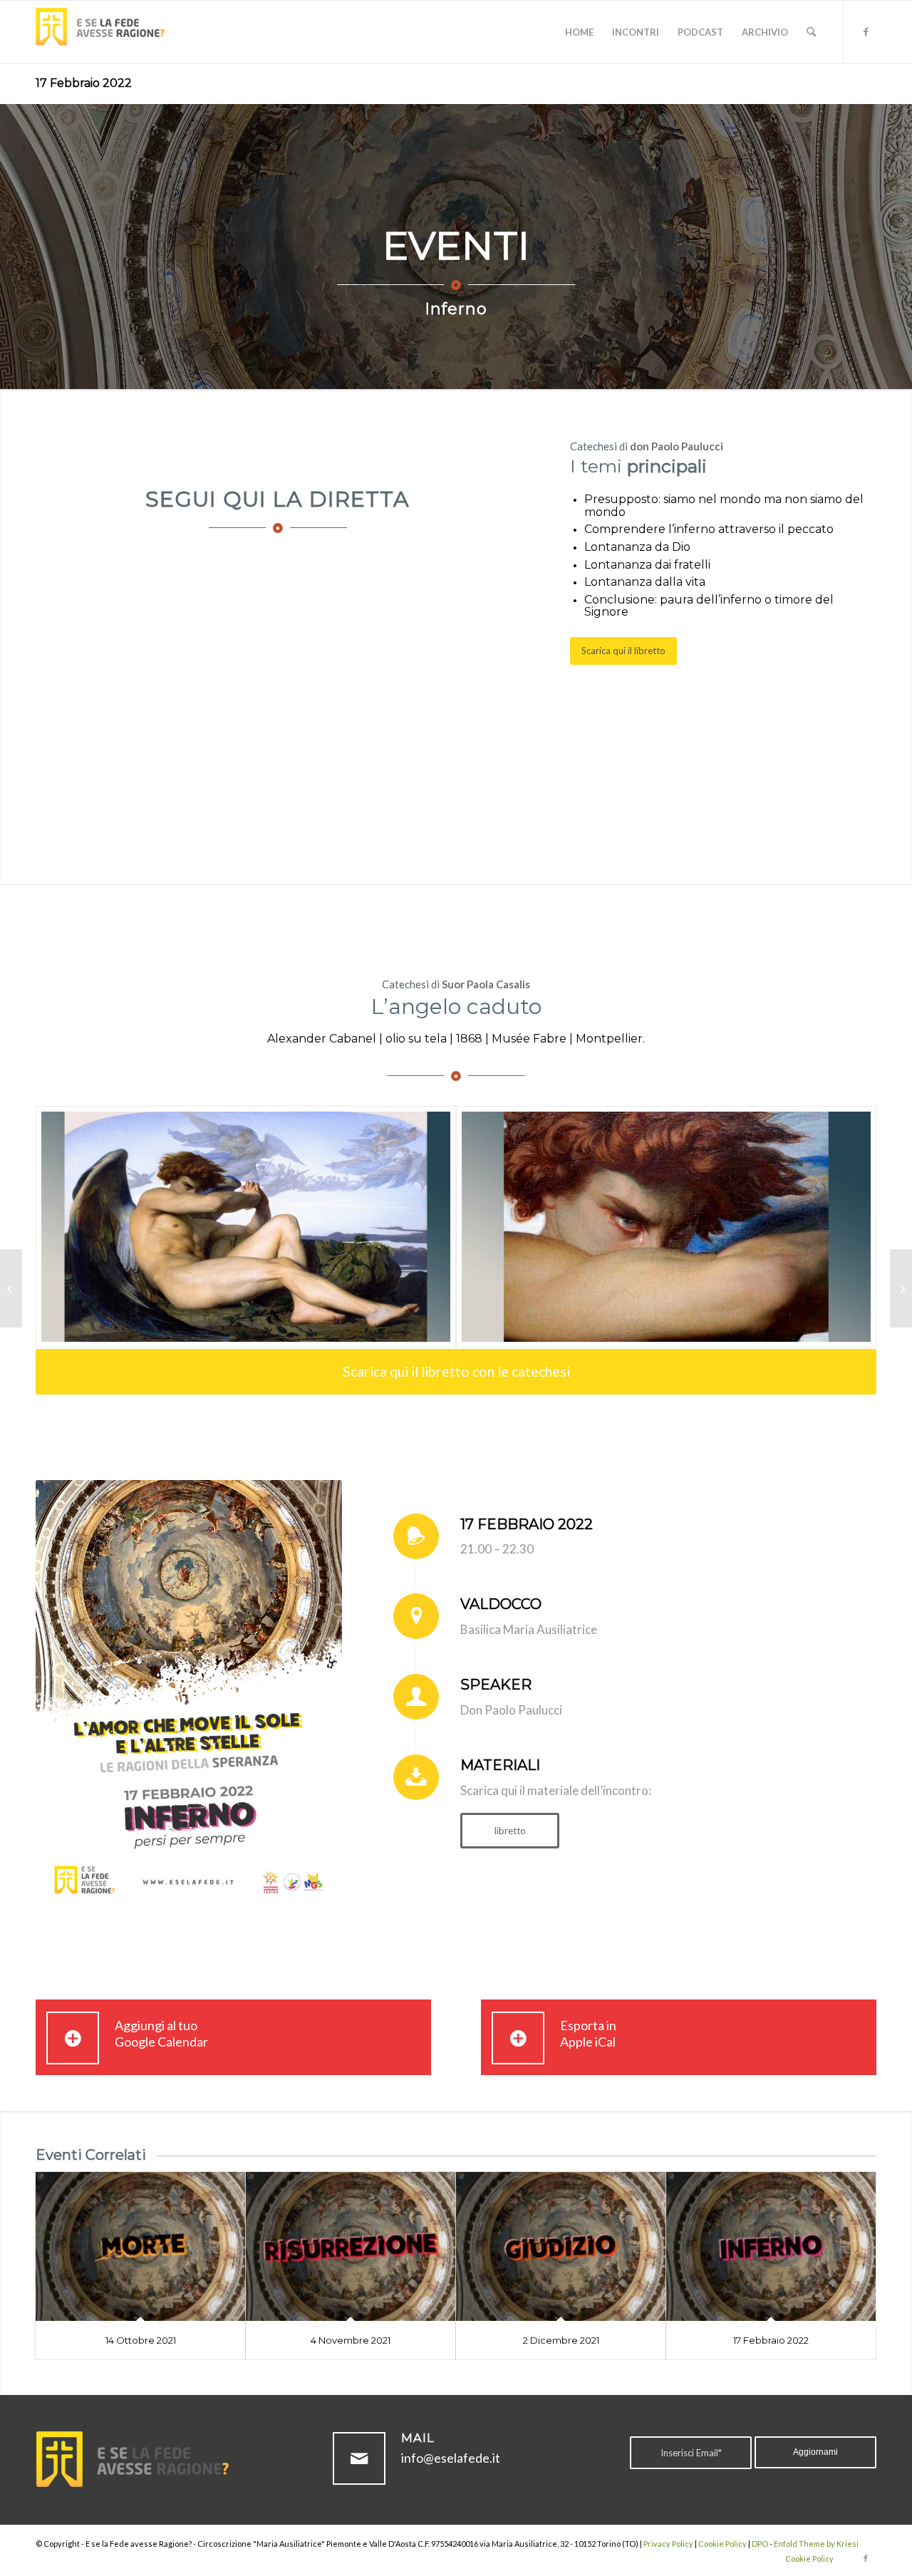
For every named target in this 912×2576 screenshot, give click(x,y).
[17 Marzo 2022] (901, 1288)
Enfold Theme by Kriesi (816, 2544)
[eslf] (107, 32)
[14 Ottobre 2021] (140, 2246)
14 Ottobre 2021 (141, 2340)
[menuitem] (579, 32)
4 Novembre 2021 (351, 2340)
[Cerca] (811, 32)
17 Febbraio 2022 (84, 83)
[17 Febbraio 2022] (771, 2246)
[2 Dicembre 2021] (561, 2246)
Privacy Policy (668, 2544)
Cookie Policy (722, 2544)
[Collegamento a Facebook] (866, 31)
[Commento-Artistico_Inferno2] (666, 1227)
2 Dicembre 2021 (561, 2340)
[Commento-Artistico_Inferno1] (246, 1227)
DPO (760, 2544)
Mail (418, 2438)
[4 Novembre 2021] (351, 2246)
